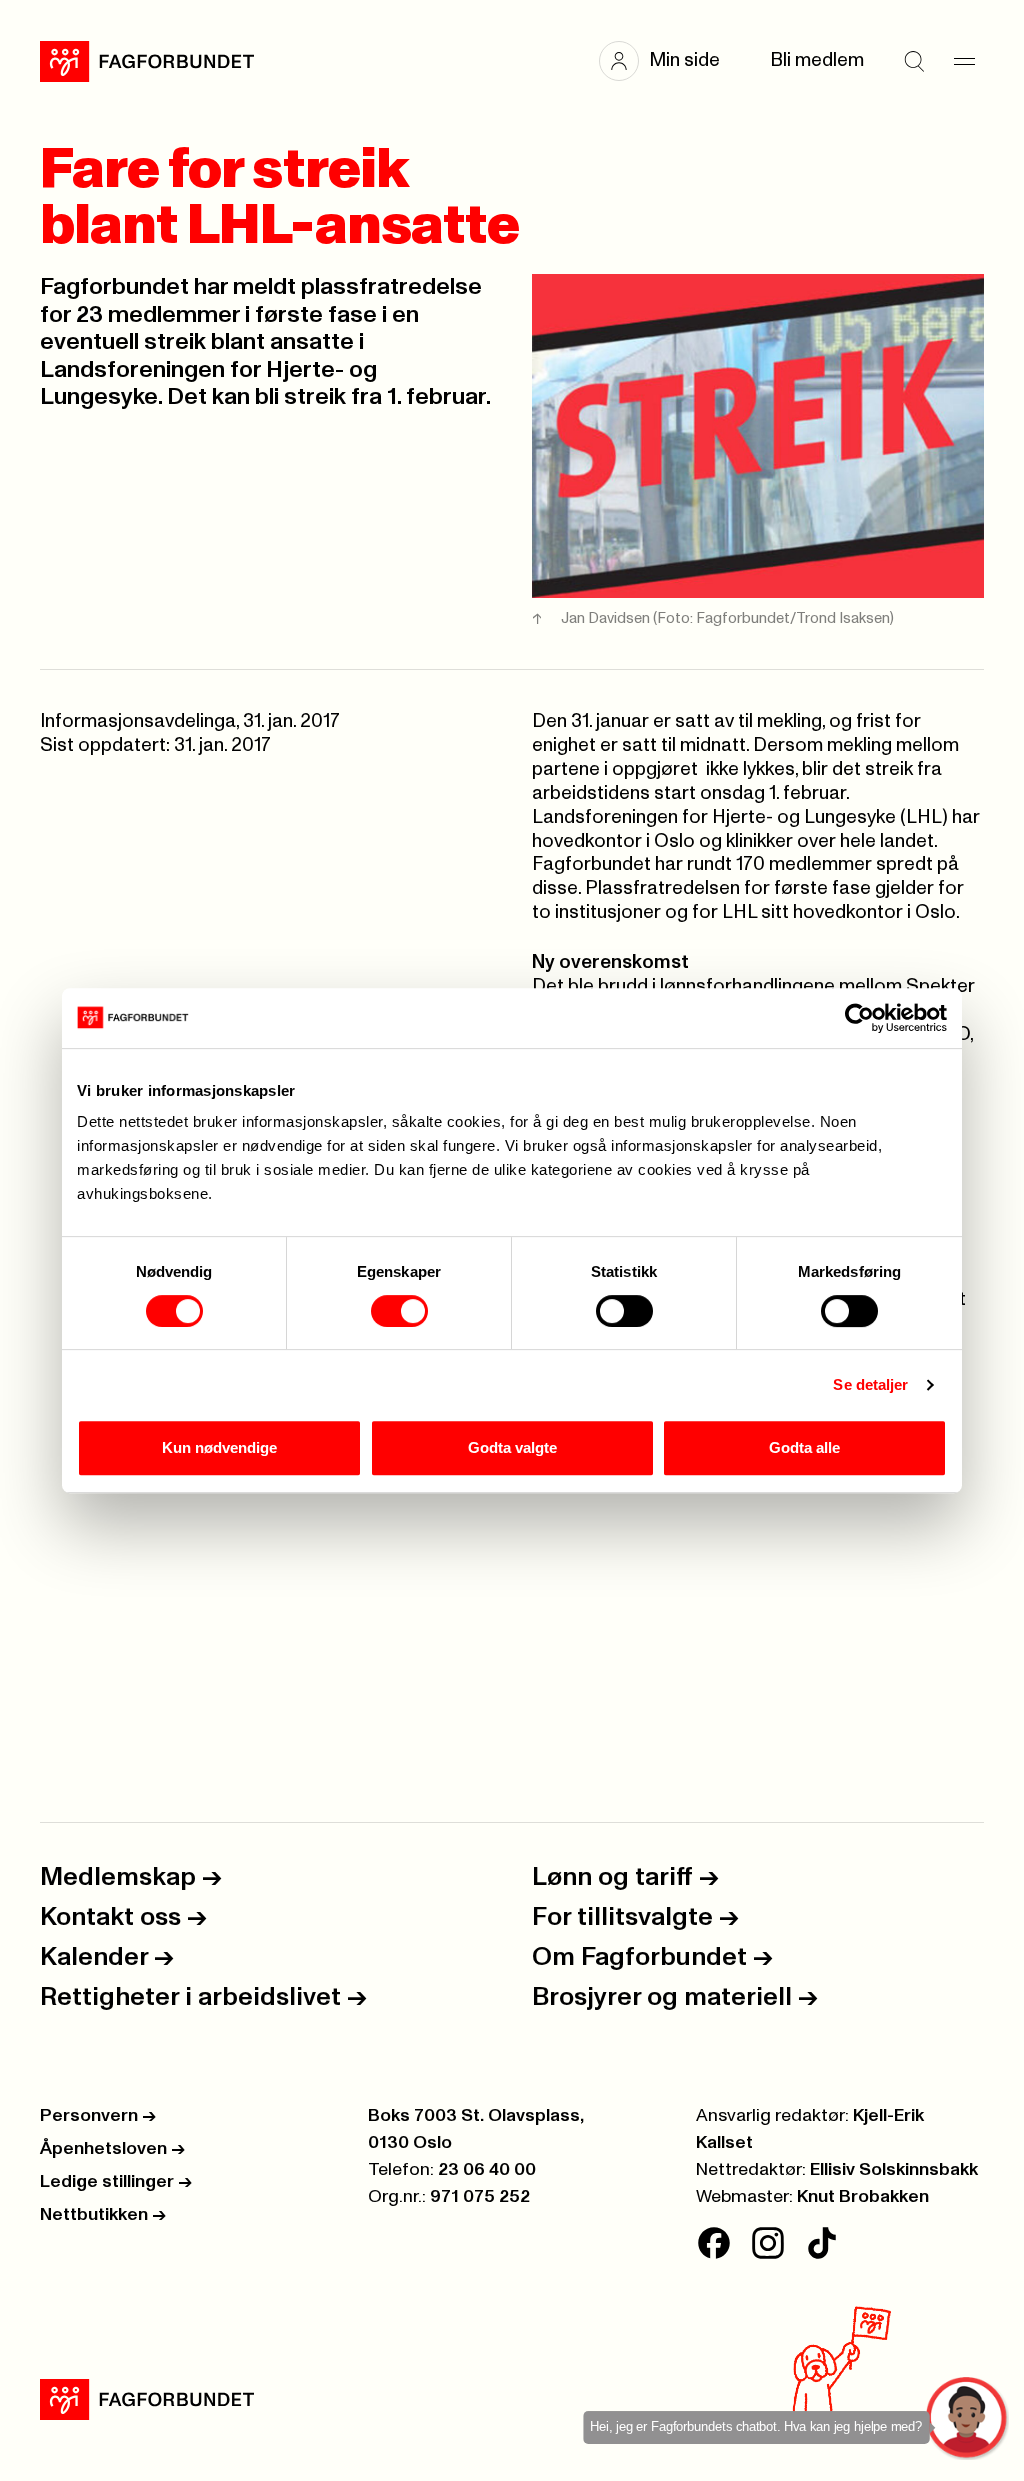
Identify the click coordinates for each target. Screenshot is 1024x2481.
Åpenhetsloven (112, 2149)
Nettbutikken (103, 2215)
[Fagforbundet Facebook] (714, 2243)
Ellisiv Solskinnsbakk (894, 2170)
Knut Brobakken (863, 2197)
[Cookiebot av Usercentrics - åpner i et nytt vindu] (859, 1018)
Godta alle (804, 1447)
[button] (669, 61)
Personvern (98, 2116)
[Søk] (914, 61)
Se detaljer (870, 1384)
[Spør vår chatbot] (967, 2418)
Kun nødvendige (219, 1447)
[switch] (399, 1311)
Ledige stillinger (116, 2182)
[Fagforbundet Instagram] (768, 2243)
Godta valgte (512, 1447)
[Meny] (964, 61)
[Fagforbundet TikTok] (822, 2243)
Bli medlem (817, 60)
